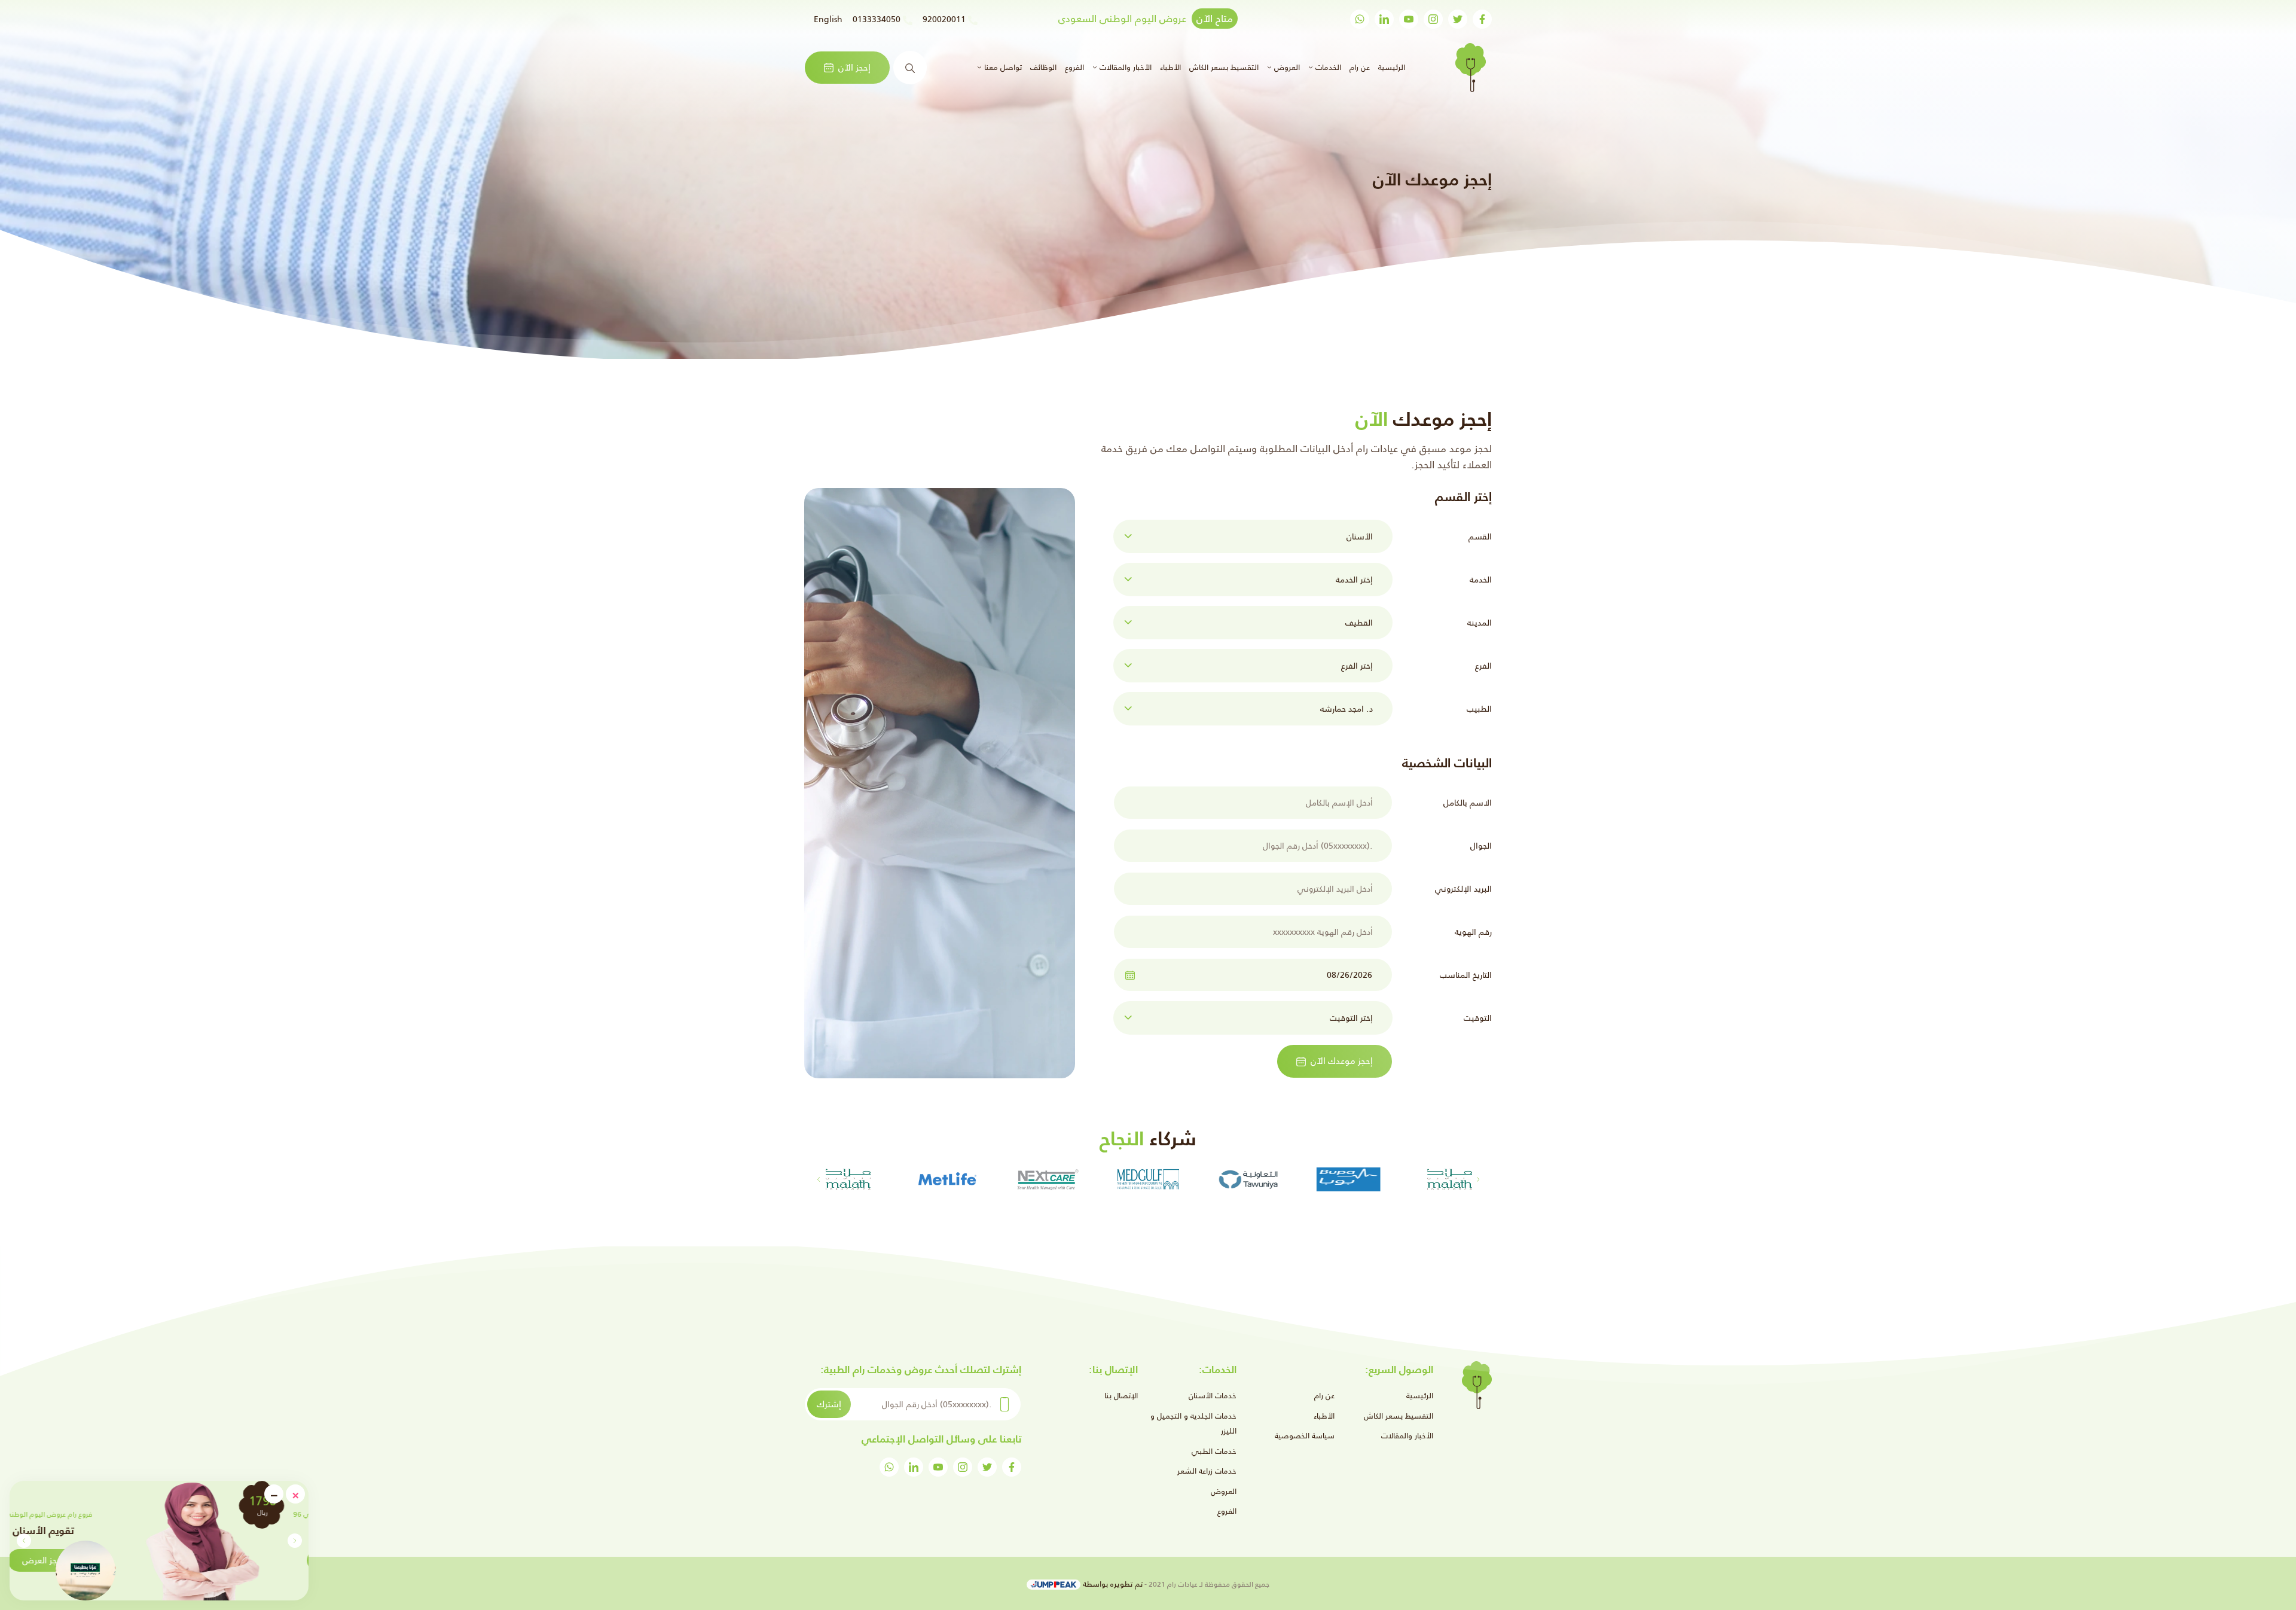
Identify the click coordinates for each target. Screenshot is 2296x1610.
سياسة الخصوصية (1305, 1436)
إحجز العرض (209, 1560)
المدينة (1480, 623)
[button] (24, 1541)
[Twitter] (1458, 19)
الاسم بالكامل (1468, 803)
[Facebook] (1482, 19)
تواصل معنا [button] (1002, 67)
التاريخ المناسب (1466, 975)
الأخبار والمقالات (1407, 1436)
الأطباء (1170, 67)
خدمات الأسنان (1213, 1396)
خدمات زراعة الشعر (1207, 1471)
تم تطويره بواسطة (1112, 1584)
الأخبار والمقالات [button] (1124, 67)
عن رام (1360, 67)
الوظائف (1043, 67)
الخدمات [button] (1327, 67)
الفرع (1483, 666)
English (828, 19)
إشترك (829, 1404)
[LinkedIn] (1384, 19)
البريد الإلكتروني (1463, 889)
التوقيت (1478, 1018)
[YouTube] (1409, 19)
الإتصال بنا (1121, 1396)
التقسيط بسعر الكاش (1224, 67)
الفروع (1074, 67)
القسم (1480, 536)
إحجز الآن (854, 67)
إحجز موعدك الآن (1342, 1061)
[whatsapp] (1360, 19)
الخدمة (1481, 580)
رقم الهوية (1473, 932)
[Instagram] (1433, 19)
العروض (1224, 1491)
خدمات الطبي (1214, 1451)
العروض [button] (1286, 67)
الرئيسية (1390, 67)
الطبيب (1479, 709)
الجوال (1481, 846)
